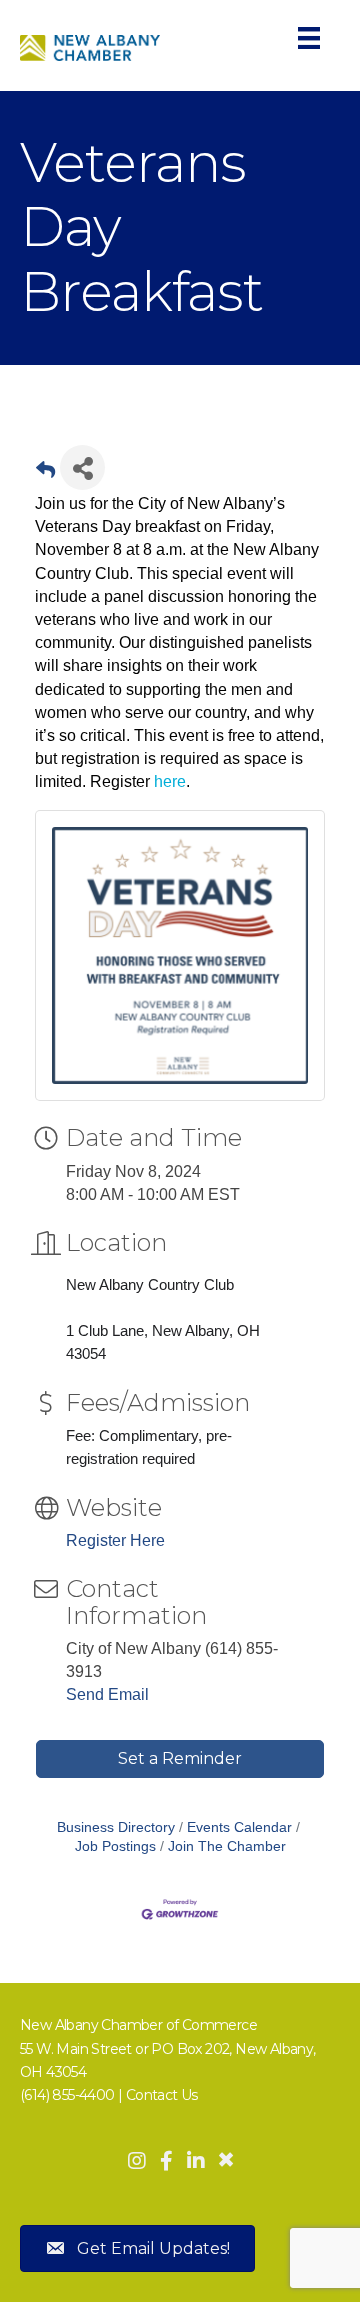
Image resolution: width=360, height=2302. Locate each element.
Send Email (107, 1694)
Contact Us (162, 2095)
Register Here (115, 1540)
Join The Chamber (227, 1846)
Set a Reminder (180, 1758)
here (170, 781)
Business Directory (116, 1827)
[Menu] (309, 38)
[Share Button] (82, 467)
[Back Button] (45, 473)
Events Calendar (239, 1827)
